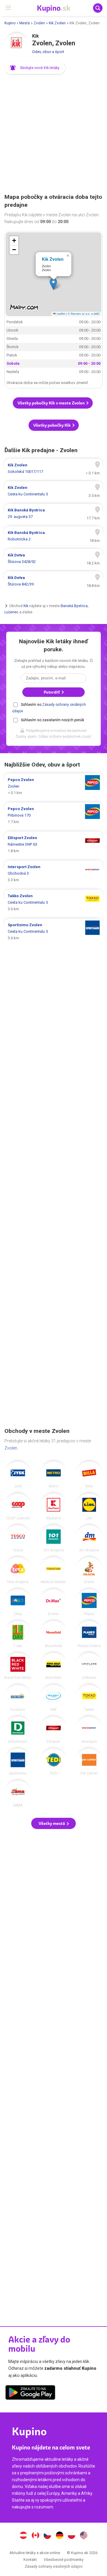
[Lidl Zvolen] (89, 1507)
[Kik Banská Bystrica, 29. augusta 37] (53, 513)
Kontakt (30, 2560)
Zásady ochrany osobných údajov (54, 2566)
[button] (35, 68)
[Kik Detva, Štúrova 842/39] (53, 581)
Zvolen (39, 23)
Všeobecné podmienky (64, 2560)
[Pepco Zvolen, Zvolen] (53, 786)
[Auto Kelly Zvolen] (53, 1666)
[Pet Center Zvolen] (89, 1762)
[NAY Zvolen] (53, 1698)
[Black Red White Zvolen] (18, 1666)
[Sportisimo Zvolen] (18, 1762)
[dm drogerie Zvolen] (89, 1538)
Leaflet (60, 313)
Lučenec (11, 612)
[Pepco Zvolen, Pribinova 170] (53, 815)
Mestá (25, 23)
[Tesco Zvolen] (18, 1538)
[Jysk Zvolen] (18, 1475)
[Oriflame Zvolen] (89, 1666)
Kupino (10, 23)
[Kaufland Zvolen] (53, 1507)
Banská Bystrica (74, 606)
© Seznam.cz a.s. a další (84, 313)
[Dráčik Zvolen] (89, 1570)
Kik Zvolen (57, 23)
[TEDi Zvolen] (53, 1762)
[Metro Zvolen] (53, 1475)
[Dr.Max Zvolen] (53, 1602)
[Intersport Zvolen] (89, 1730)
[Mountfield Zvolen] (53, 1634)
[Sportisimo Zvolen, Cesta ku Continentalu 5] (53, 932)
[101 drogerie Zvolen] (53, 1538)
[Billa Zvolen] (89, 1475)
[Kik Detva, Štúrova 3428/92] (53, 559)
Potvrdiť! (52, 692)
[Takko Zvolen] (89, 1698)
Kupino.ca (35, 2536)
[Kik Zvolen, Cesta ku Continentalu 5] (53, 491)
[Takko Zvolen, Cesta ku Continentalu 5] (53, 903)
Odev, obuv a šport (48, 52)
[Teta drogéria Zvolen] (18, 1570)
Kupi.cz (48, 2536)
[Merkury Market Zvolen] (53, 1570)
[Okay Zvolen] (18, 1602)
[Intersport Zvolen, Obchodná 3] (53, 873)
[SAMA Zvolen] (18, 1794)
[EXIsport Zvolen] (53, 1730)
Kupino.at (23, 2536)
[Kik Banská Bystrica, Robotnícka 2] (53, 536)
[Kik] (16, 45)
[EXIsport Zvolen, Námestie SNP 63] (53, 844)
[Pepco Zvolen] (89, 1602)
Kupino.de (59, 2536)
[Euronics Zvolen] (18, 1698)
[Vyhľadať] (98, 8)
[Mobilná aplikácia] (30, 2393)
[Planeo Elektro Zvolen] (89, 1634)
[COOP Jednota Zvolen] (18, 1507)
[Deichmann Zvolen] (18, 1730)
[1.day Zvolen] (18, 1634)
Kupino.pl (72, 2536)
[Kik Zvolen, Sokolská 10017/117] (53, 468)
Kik (26, 606)
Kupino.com (84, 2536)
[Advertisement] (53, 134)
